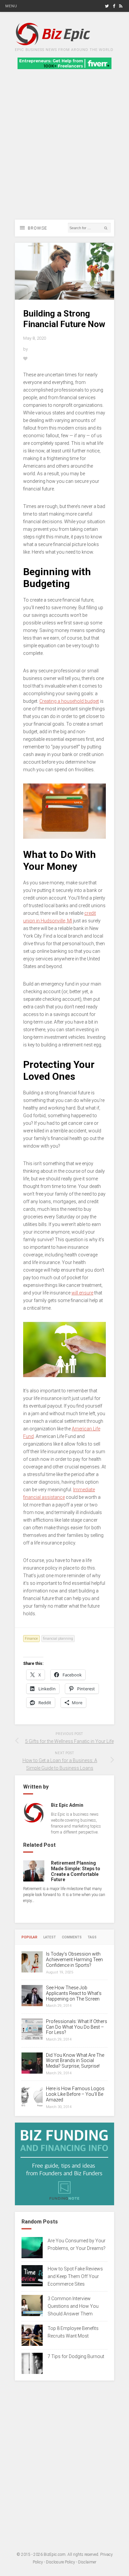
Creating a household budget (69, 701)
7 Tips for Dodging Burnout (76, 2356)
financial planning (58, 1639)
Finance (31, 1639)
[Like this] (26, 359)
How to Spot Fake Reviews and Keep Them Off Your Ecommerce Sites (75, 2276)
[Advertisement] (64, 152)
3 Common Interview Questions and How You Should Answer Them (73, 2306)
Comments (72, 1937)
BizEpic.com (55, 2555)
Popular (29, 1937)
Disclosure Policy (61, 2562)
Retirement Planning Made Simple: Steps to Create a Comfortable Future (76, 1871)
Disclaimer (87, 2562)
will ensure (82, 1293)
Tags (92, 1937)
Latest (50, 1937)
